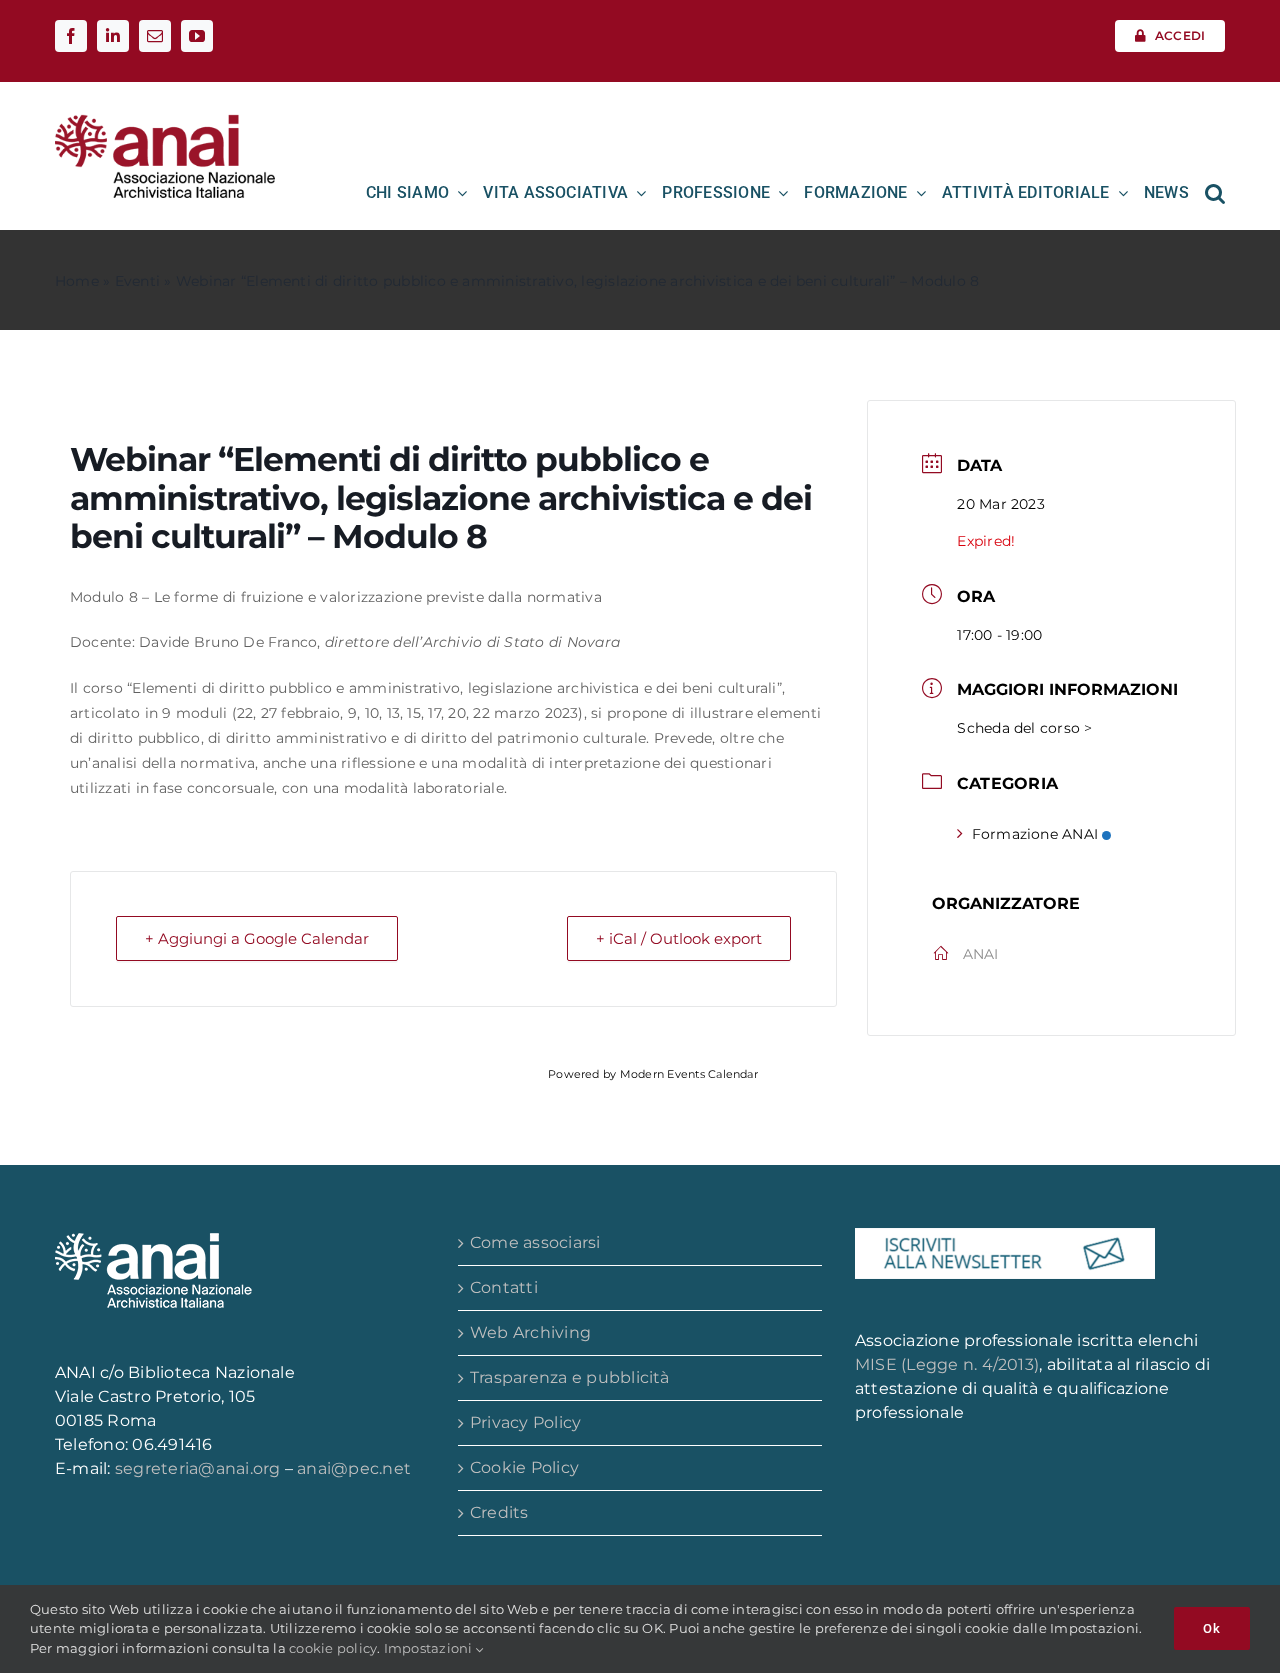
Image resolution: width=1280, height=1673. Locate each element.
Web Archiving (530, 1332)
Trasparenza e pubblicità (570, 1377)
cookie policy (333, 1648)
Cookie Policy (524, 1467)
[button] (1215, 193)
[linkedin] (113, 36)
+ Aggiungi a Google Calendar (257, 938)
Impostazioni (430, 1648)
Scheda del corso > (1024, 728)
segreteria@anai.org (200, 1468)
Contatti (504, 1287)
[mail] (155, 36)
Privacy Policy (525, 1422)
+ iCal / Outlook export (679, 938)
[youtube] (197, 36)
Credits (499, 1512)
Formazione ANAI (1035, 834)
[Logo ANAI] (165, 121)
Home (77, 281)
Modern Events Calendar (689, 1074)
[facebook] (71, 36)
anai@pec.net (354, 1468)
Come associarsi (535, 1242)
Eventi (137, 281)
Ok (1212, 1628)
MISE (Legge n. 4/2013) (947, 1364)
